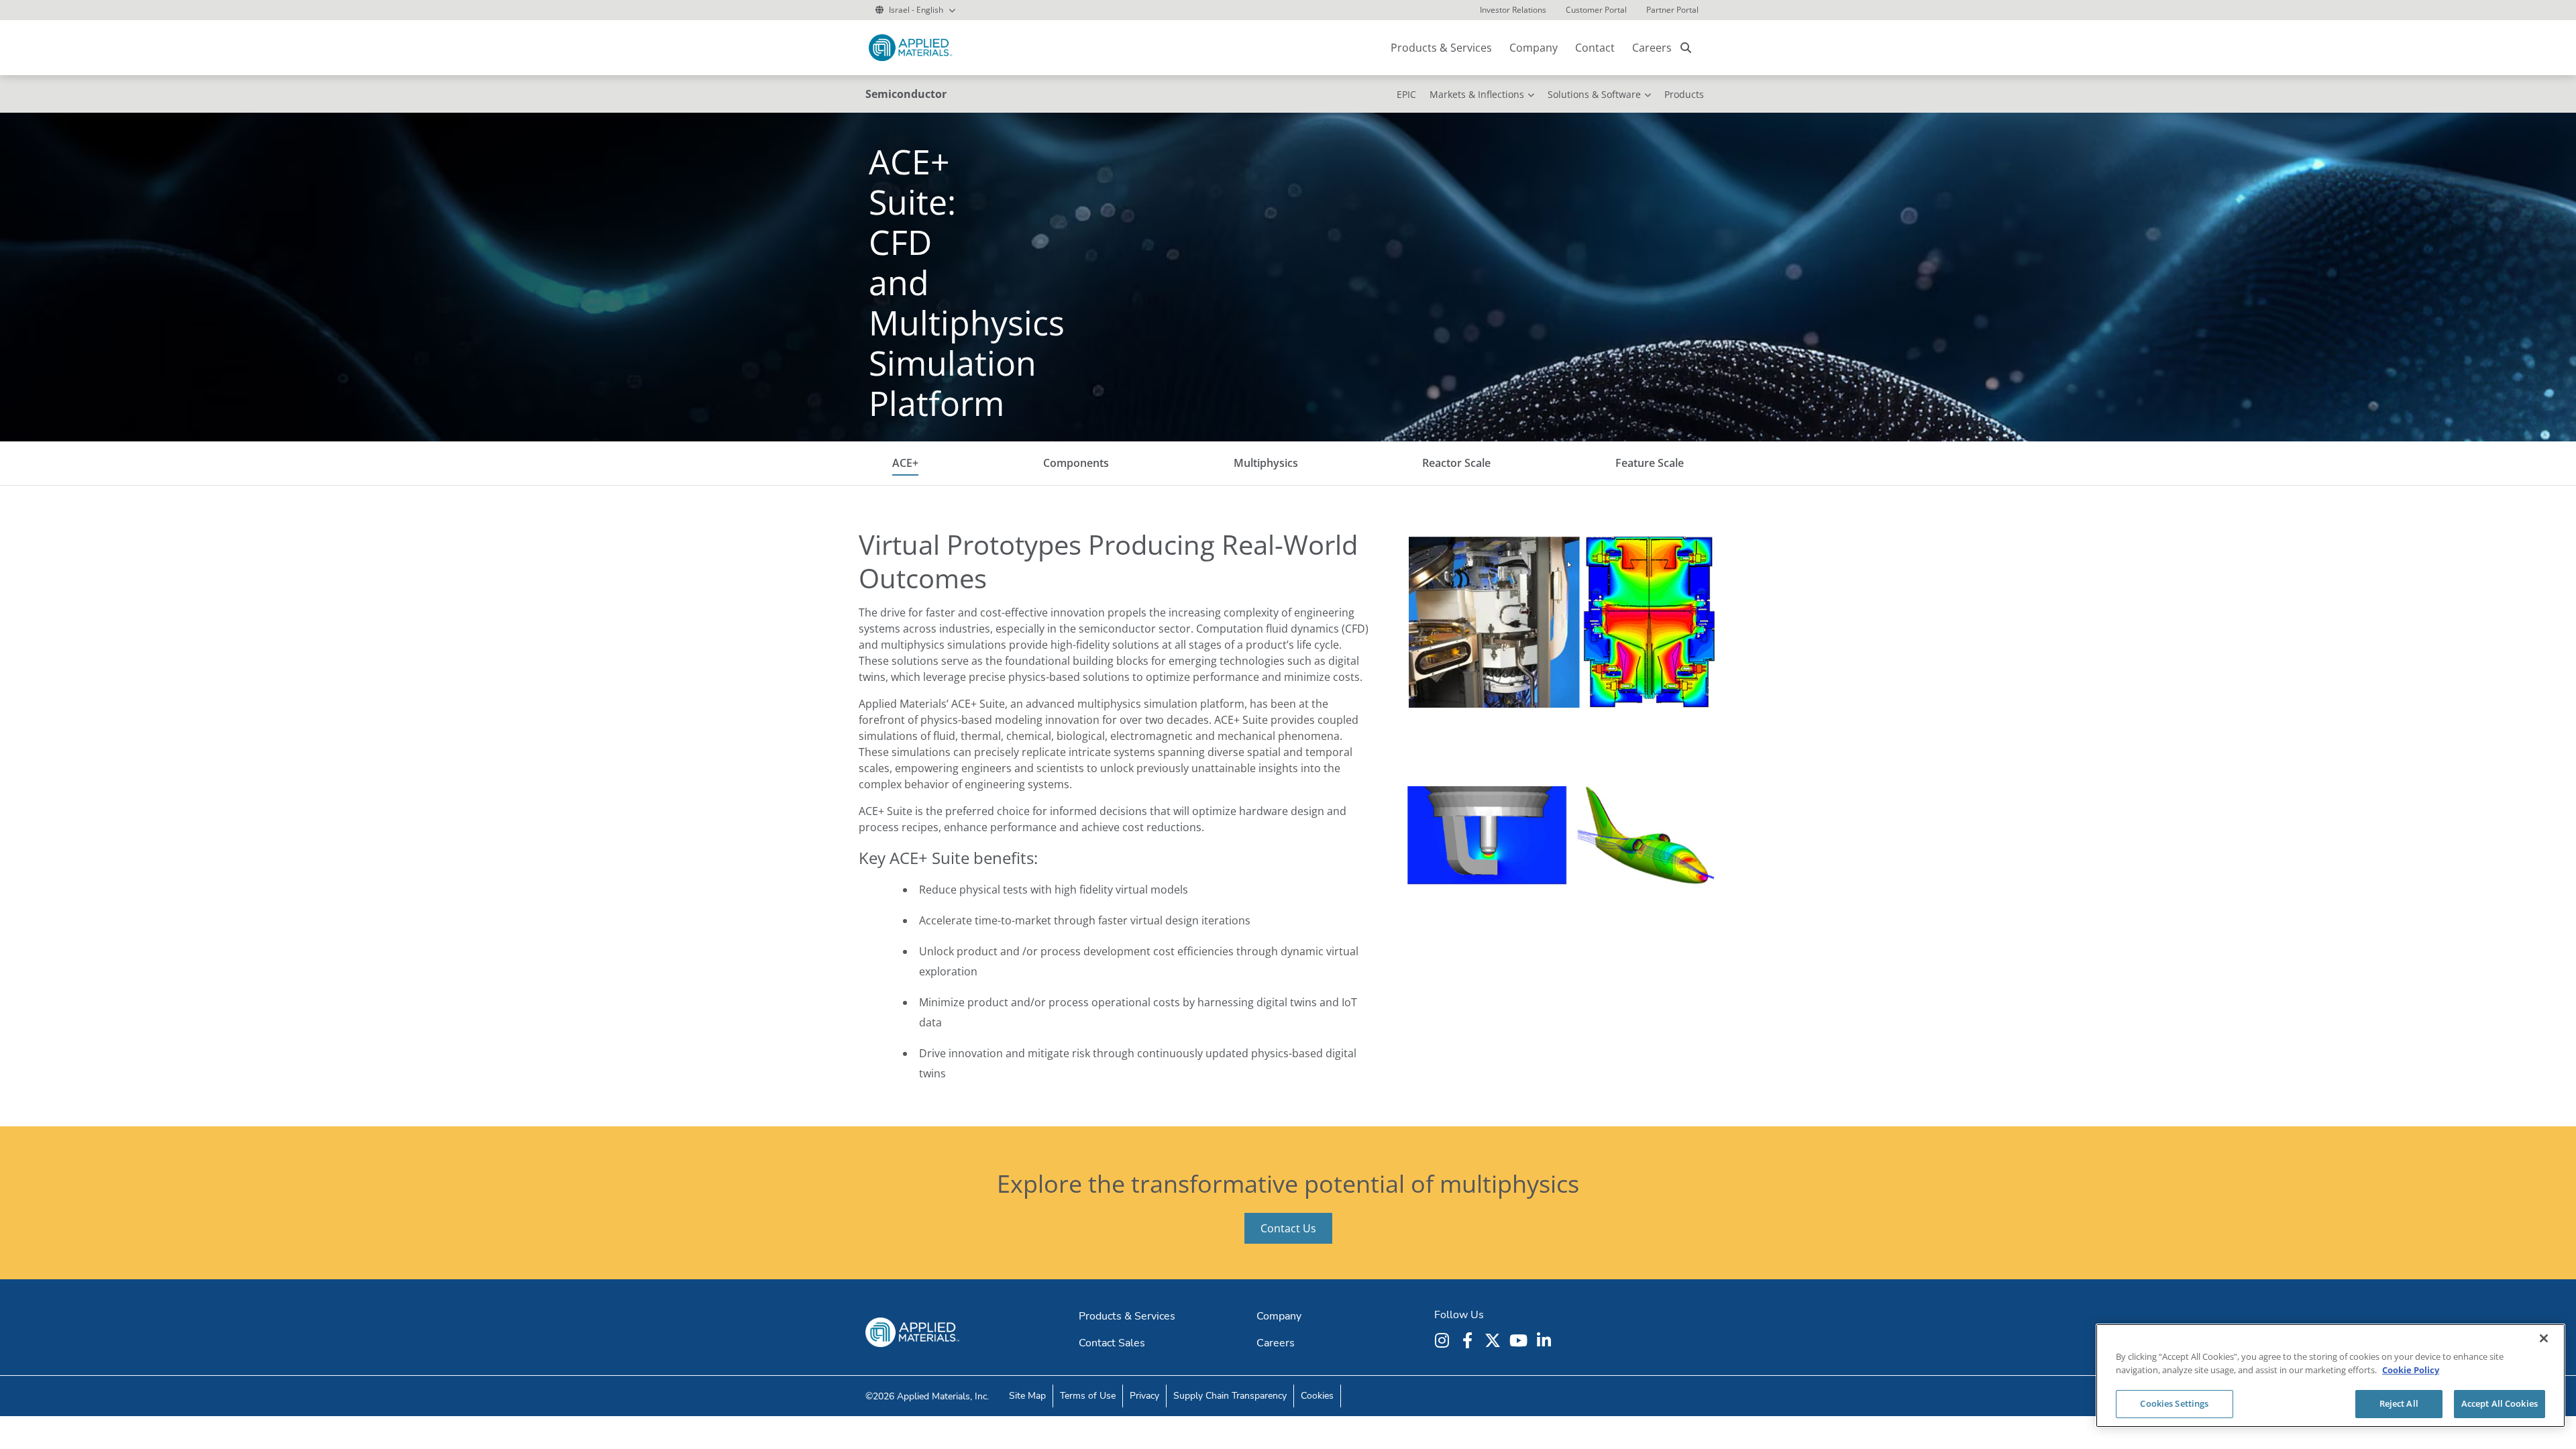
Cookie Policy (2411, 1370)
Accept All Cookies (2500, 1403)
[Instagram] (1444, 1340)
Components (1076, 463)
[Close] (2544, 1338)
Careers (1652, 48)
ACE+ (905, 463)
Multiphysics (1266, 463)
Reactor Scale (1456, 463)
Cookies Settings (2174, 1403)
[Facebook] (1469, 1340)
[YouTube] (1520, 1340)
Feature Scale (1650, 463)
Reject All (2399, 1403)
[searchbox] (1686, 48)
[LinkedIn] (1546, 1340)
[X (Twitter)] (1495, 1340)
